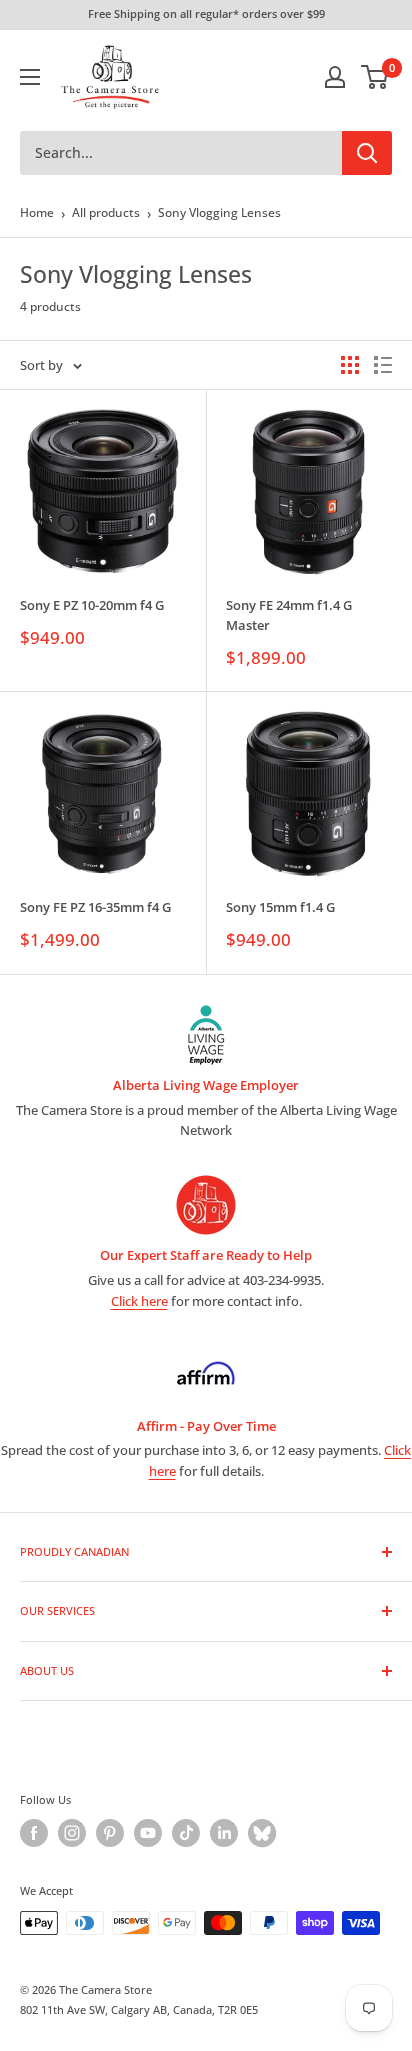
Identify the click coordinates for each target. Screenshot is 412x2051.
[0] (375, 77)
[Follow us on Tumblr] (262, 1833)
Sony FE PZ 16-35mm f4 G (95, 907)
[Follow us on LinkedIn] (224, 1833)
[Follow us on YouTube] (148, 1833)
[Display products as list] (383, 365)
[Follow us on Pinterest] (110, 1833)
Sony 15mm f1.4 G (280, 907)
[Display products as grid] (350, 365)
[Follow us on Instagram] (72, 1833)
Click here (139, 1301)
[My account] (335, 77)
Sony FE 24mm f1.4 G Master (289, 615)
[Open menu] (30, 77)
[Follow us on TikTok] (186, 1833)
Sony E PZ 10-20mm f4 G (92, 605)
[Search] (367, 153)
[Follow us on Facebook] (34, 1833)
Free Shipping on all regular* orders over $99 (206, 13)
